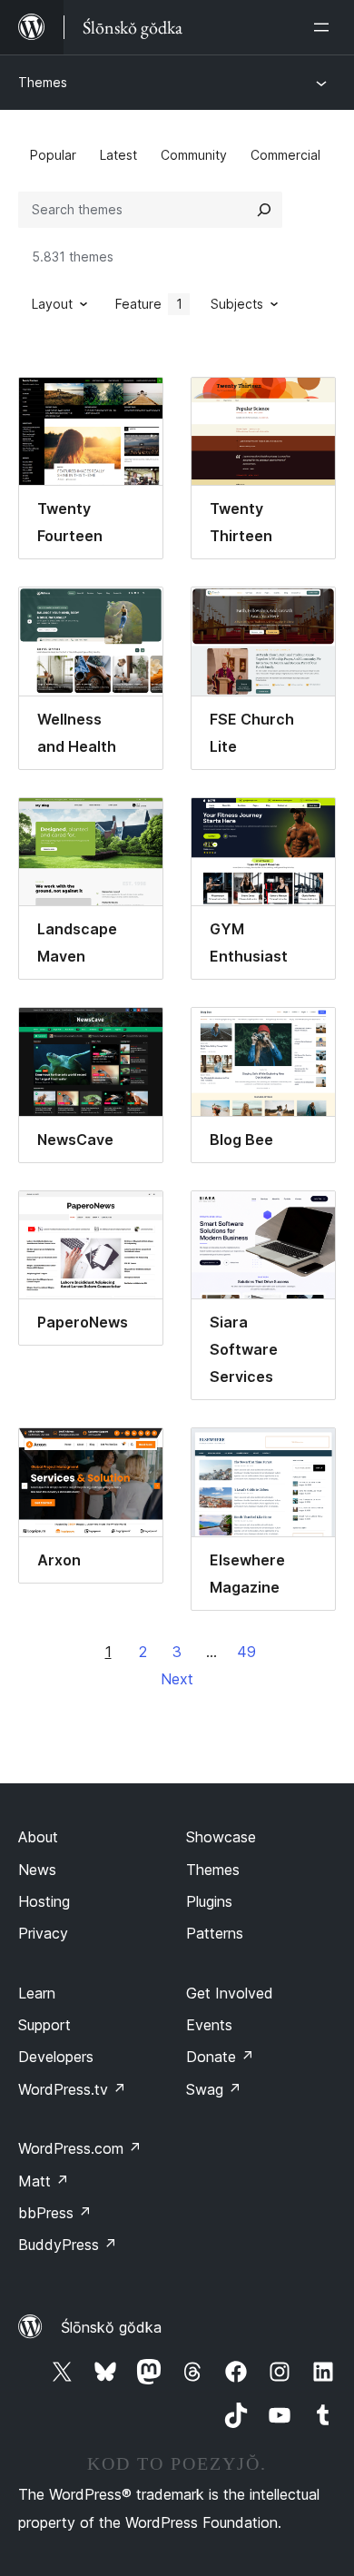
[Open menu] (325, 27)
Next (177, 1679)
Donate (220, 2057)
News (37, 1870)
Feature (149, 304)
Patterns (215, 1933)
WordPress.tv (72, 2089)
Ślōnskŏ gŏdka (111, 2327)
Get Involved (230, 1993)
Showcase (221, 1837)
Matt (44, 2181)
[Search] (264, 210)
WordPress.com (80, 2148)
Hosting (44, 1901)
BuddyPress (68, 2245)
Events (209, 2025)
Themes (43, 82)
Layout (52, 304)
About (38, 1837)
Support (44, 2025)
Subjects (237, 304)
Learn (37, 1993)
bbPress (55, 2213)
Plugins (209, 1901)
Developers (56, 2057)
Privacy (43, 1933)
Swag (214, 2089)
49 (246, 1652)
